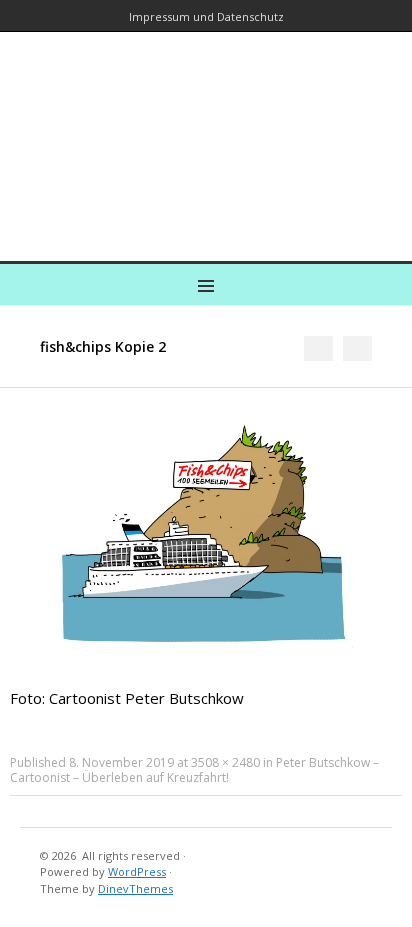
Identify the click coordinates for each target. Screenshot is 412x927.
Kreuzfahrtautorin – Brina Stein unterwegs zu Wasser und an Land (202, 132)
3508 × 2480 (225, 762)
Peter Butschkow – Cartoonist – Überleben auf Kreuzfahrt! (194, 770)
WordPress (137, 871)
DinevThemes (135, 888)
